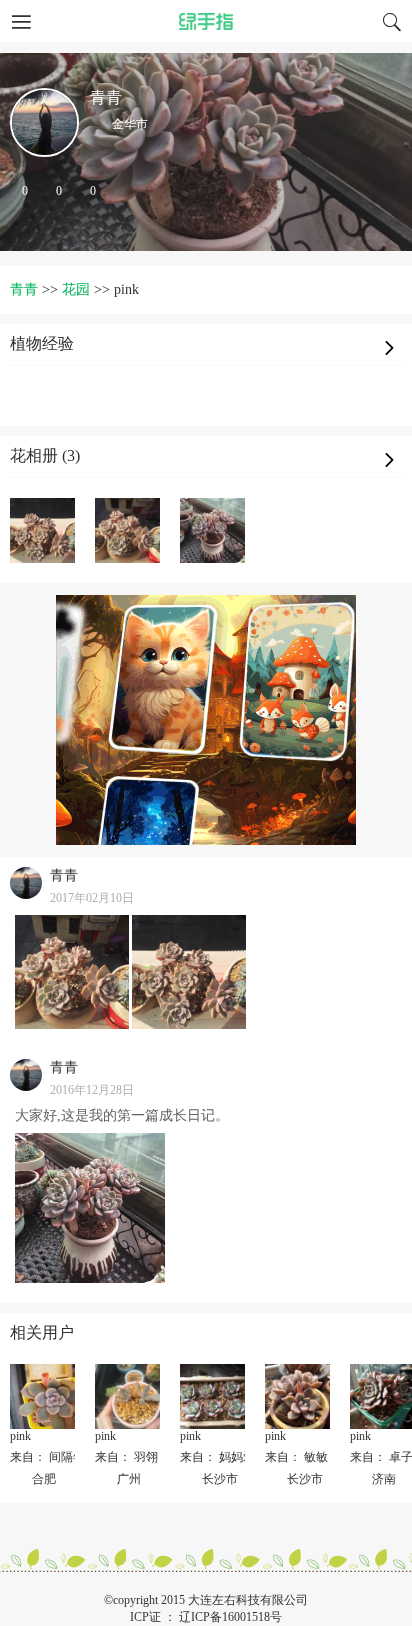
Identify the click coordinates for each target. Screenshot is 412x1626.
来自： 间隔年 (47, 1457)
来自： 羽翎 (126, 1457)
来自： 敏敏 (296, 1457)
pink (20, 1436)
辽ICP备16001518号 (230, 1617)
